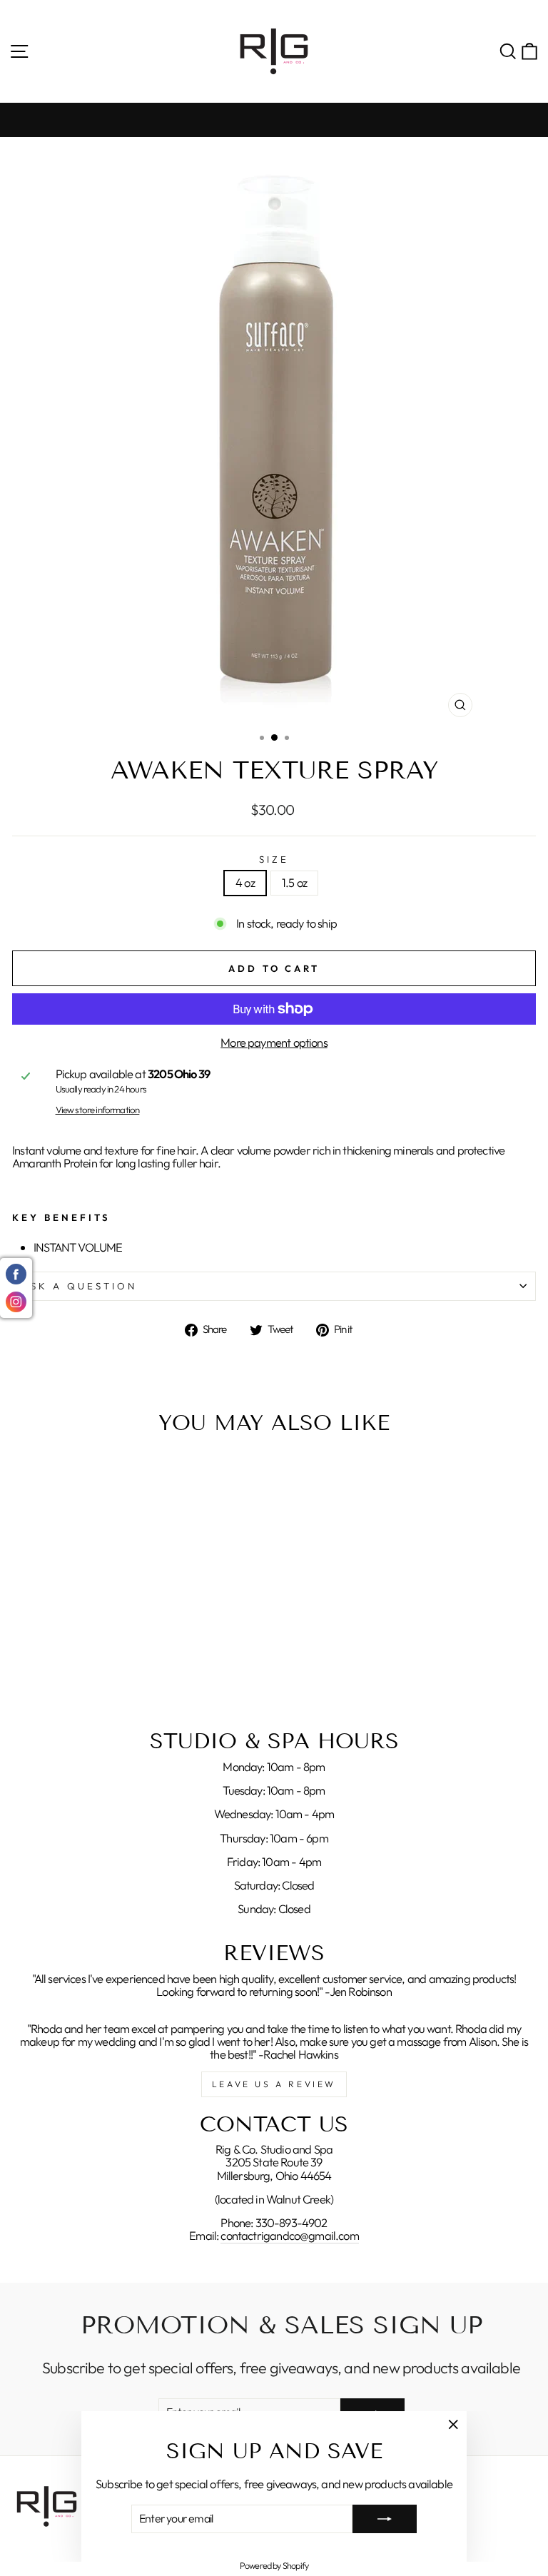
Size (274, 859)
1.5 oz (294, 882)
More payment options (274, 1043)
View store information (98, 1110)
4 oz (245, 882)
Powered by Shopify (274, 2565)
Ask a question (79, 1286)
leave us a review (274, 2084)
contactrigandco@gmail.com (289, 2236)
